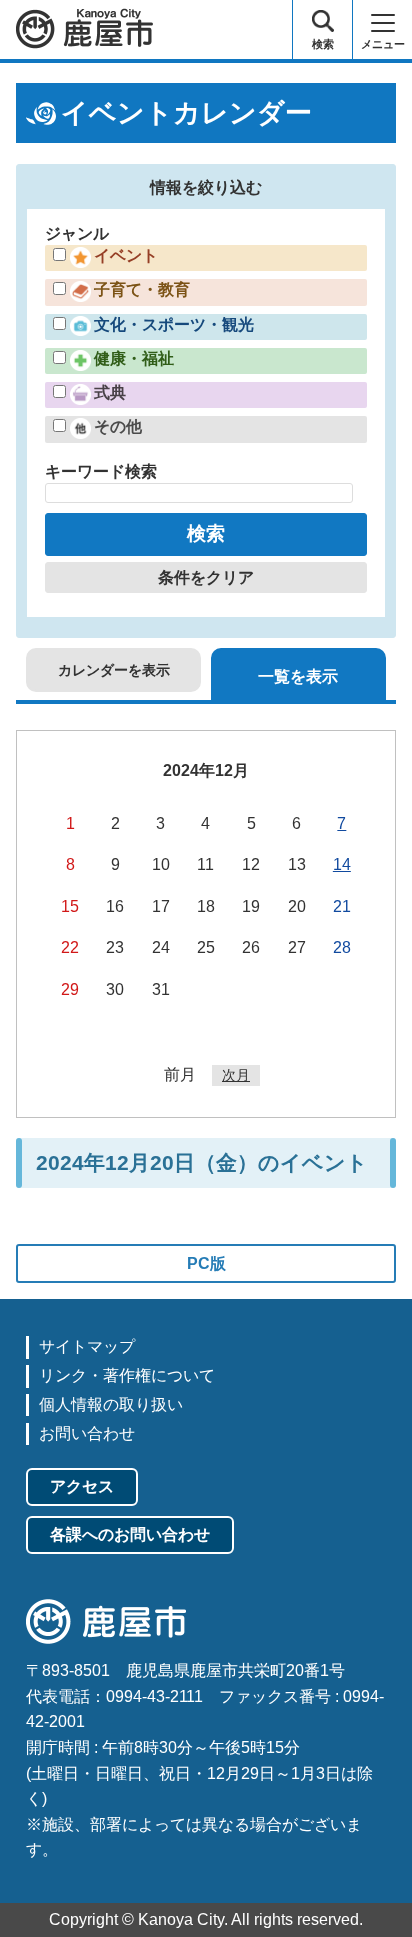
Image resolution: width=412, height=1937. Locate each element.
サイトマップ (87, 1346)
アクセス (82, 1486)
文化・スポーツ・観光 (174, 324)
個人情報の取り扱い (111, 1404)
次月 (236, 1075)
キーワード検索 (101, 471)
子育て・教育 (142, 289)
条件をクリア (206, 577)
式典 (110, 392)
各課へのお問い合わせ (130, 1534)
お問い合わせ (87, 1433)
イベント (126, 255)
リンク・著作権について (127, 1375)
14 (342, 864)
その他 (118, 426)
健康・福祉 (134, 358)
